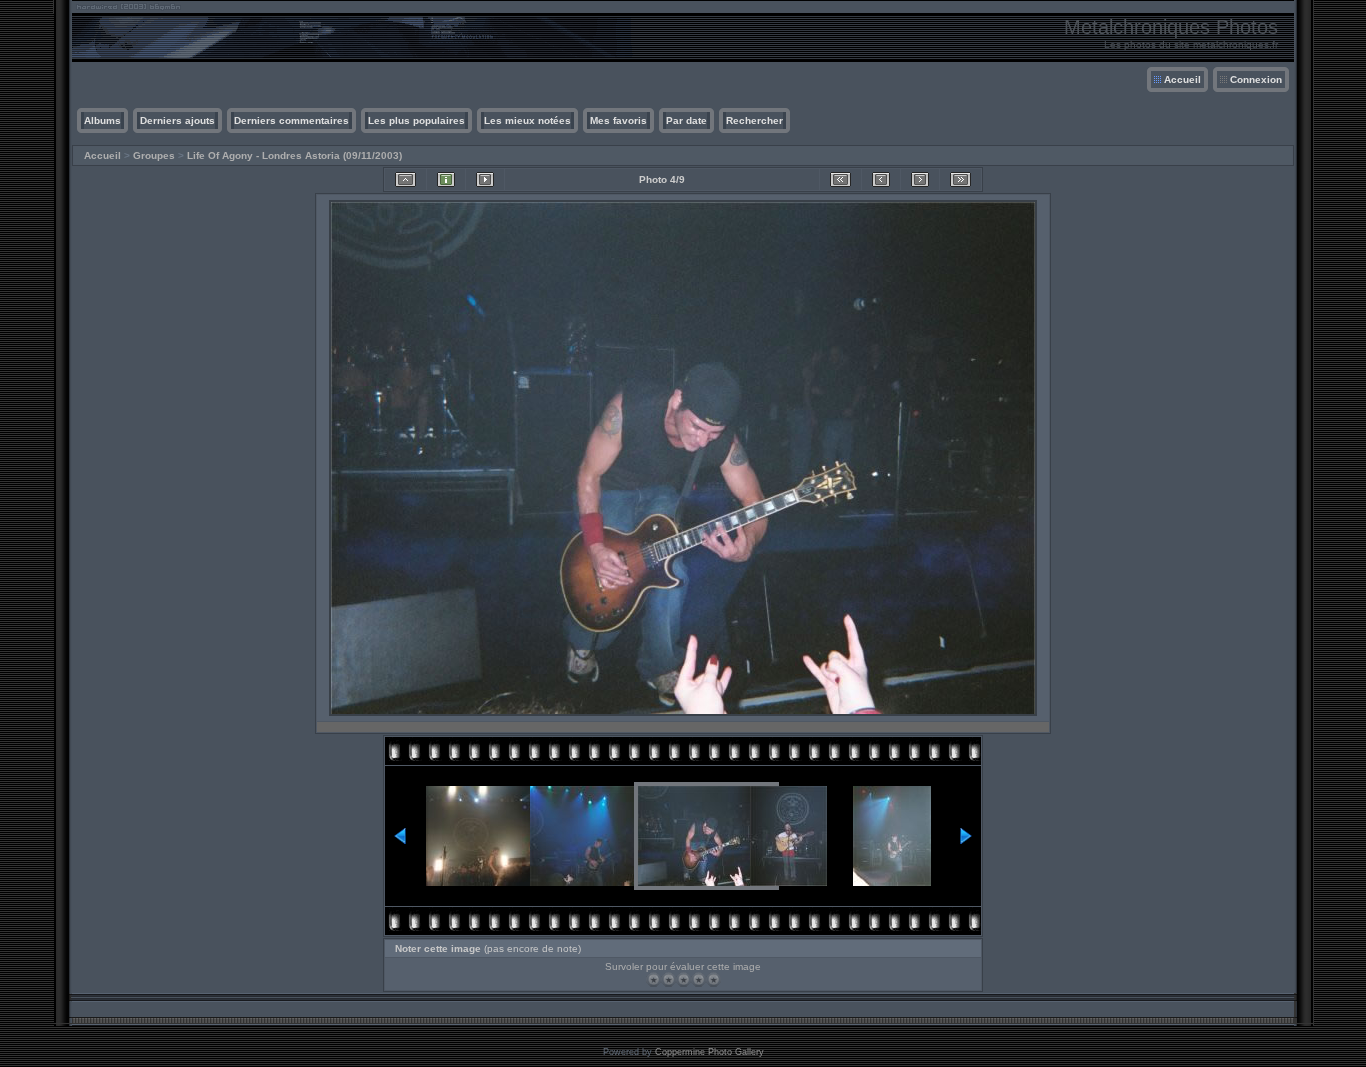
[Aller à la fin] (960, 179)
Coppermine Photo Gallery (709, 1052)
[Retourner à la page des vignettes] (405, 179)
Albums (102, 120)
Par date (686, 120)
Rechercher (754, 120)
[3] (683, 979)
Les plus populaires (416, 120)
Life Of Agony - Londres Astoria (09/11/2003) (294, 155)
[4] (698, 979)
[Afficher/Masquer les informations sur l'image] (446, 179)
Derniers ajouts (177, 120)
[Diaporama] (485, 179)
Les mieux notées (527, 120)
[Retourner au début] (840, 179)
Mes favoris (618, 120)
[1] (653, 979)
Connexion (1256, 79)
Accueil (1182, 79)
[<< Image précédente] (881, 179)
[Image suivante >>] (920, 179)
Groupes (154, 155)
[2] (668, 979)
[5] (713, 979)
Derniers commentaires (291, 120)
